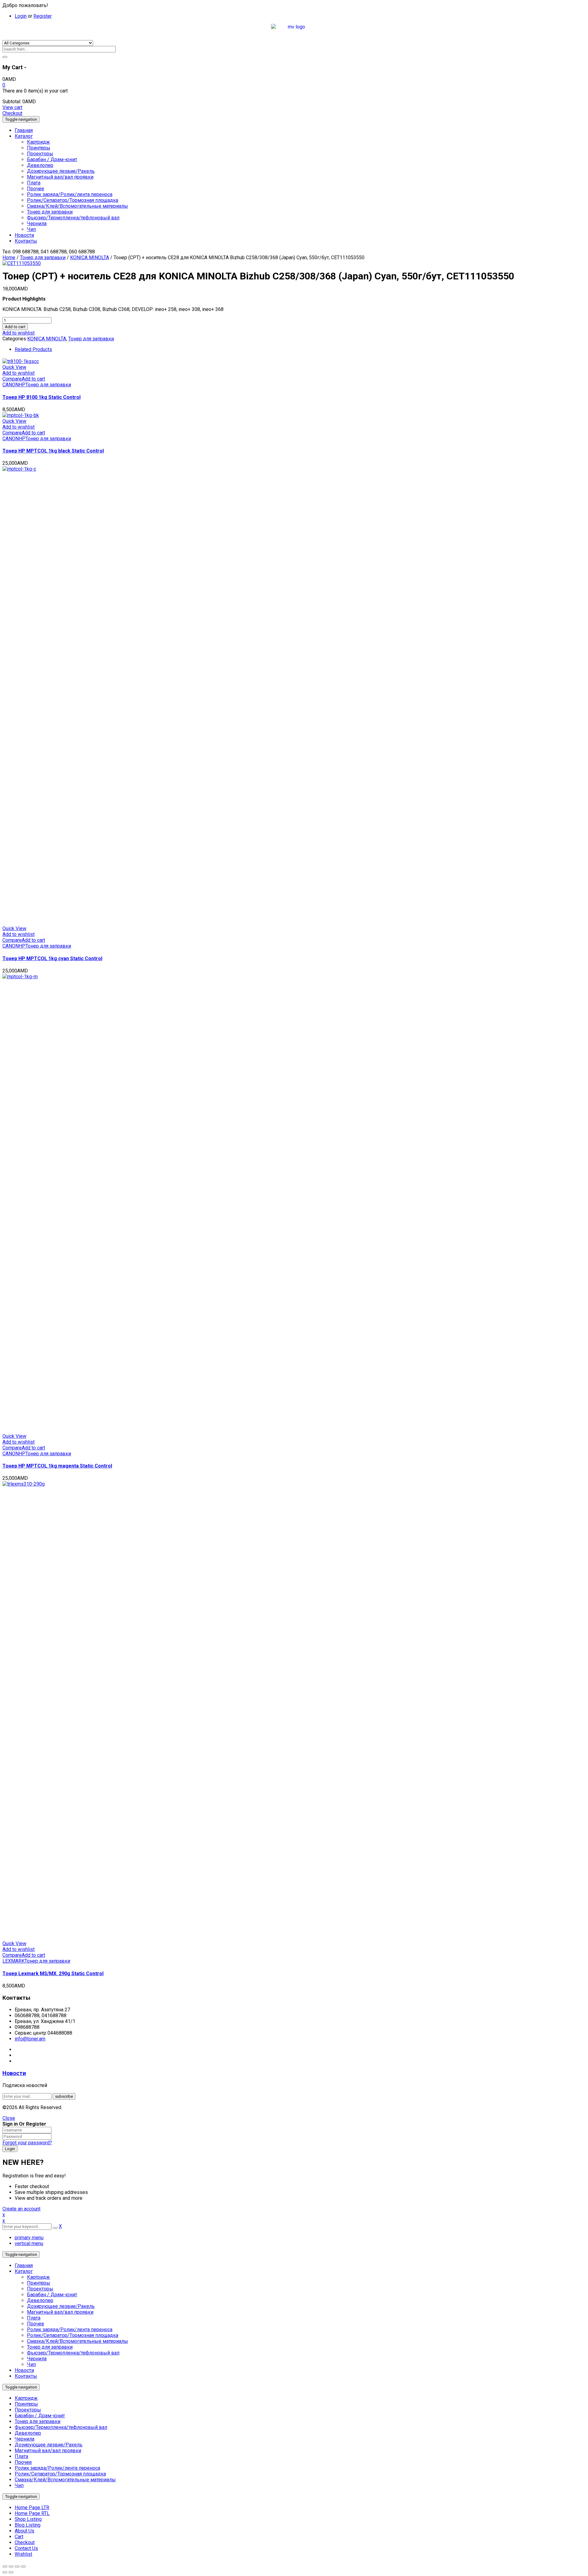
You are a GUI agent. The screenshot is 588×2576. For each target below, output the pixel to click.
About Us (24, 2531)
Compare (12, 379)
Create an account (21, 2209)
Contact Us (26, 2548)
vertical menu (29, 2243)
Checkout (12, 113)
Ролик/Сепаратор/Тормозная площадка (73, 2335)
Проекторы (40, 2289)
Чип (31, 2364)
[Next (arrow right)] (11, 2572)
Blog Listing (28, 2525)
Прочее (36, 2324)
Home (9, 258)
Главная (24, 2265)
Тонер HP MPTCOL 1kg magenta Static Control (57, 1466)
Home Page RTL (32, 2513)
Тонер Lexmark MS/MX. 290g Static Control (53, 1974)
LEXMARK (13, 1961)
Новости (14, 2073)
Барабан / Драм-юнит (52, 2295)
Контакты (26, 2376)
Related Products (33, 349)
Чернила (37, 2359)
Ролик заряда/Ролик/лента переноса (70, 2330)
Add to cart (15, 327)
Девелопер (40, 2300)
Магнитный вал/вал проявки (60, 2312)
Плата (34, 2318)
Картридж (38, 2277)
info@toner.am (30, 2039)
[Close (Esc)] (5, 2567)
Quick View (14, 367)
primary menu (29, 2238)
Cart (19, 2537)
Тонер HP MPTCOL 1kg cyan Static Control (52, 958)
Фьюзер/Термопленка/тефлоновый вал (73, 2353)
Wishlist (23, 2554)
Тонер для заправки (43, 258)
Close (9, 2118)
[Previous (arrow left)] (5, 2572)
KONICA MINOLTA (90, 258)
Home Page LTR (32, 2508)
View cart (12, 107)
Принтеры (39, 2283)
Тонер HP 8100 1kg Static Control (41, 397)
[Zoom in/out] (23, 2567)
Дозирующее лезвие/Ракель (61, 2306)
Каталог (24, 2271)
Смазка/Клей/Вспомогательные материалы (77, 2341)
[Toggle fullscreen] (17, 2567)
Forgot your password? (27, 2143)
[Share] (11, 2567)
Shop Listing (28, 2519)
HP (22, 385)
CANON (11, 385)
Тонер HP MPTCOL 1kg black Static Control (53, 451)
